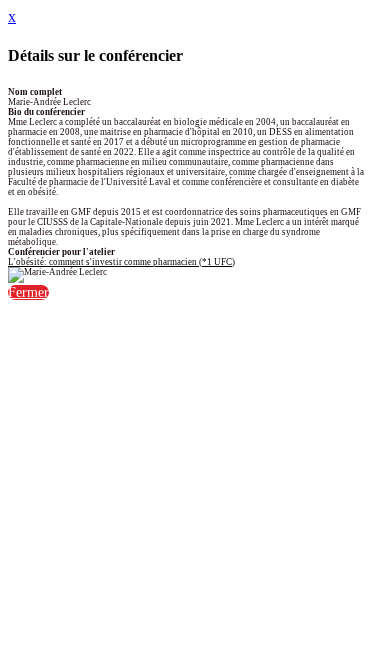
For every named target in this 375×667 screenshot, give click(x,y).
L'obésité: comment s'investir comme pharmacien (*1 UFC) (121, 262)
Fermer (28, 292)
